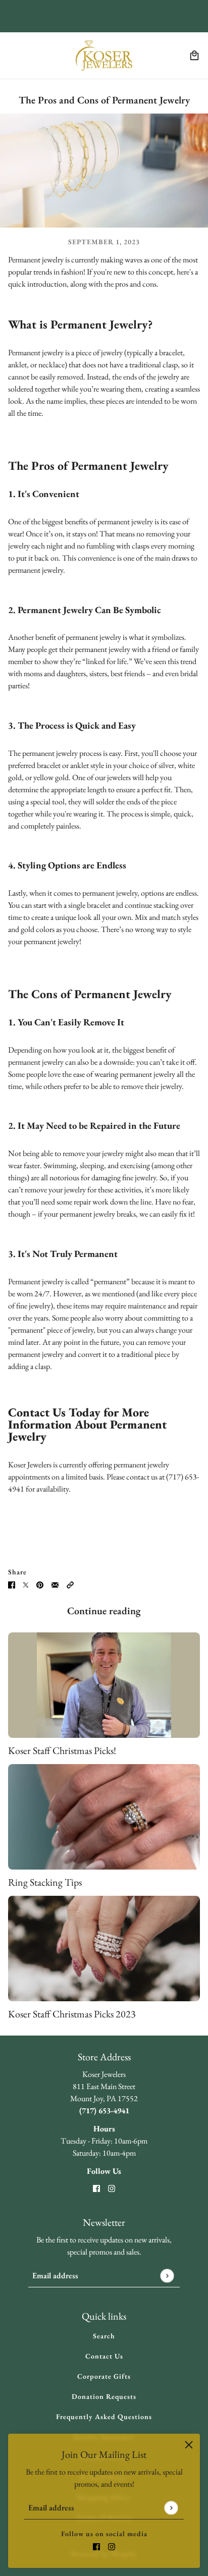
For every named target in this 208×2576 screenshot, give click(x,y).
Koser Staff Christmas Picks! (62, 1750)
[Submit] (171, 2508)
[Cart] (194, 56)
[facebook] (96, 2546)
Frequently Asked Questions (104, 2417)
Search (104, 2336)
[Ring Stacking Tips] (104, 1817)
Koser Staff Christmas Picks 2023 (72, 2014)
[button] (70, 1584)
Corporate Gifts (104, 2376)
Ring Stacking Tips (45, 1882)
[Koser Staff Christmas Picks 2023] (104, 1949)
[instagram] (112, 2546)
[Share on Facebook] (12, 1584)
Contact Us (104, 2356)
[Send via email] (55, 1584)
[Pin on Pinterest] (40, 1584)
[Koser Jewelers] (104, 56)
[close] (189, 2445)
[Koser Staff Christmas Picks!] (104, 1685)
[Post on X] (26, 1584)
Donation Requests (104, 2396)
